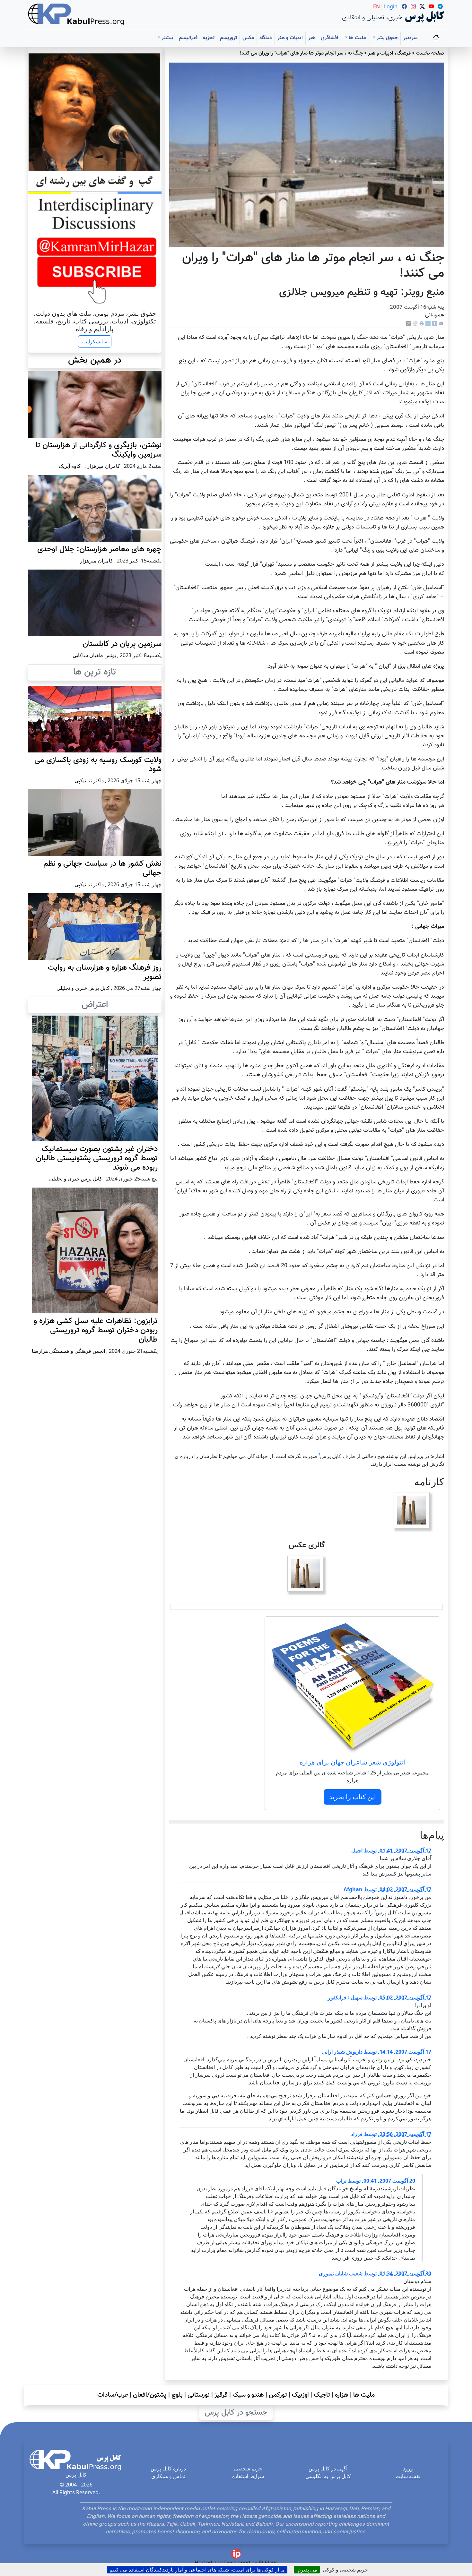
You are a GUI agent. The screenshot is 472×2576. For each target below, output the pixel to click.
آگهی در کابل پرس (328, 2469)
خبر (312, 38)
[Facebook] (434, 324)
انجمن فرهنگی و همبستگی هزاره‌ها (68, 1351)
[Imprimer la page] (422, 324)
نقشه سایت (408, 2476)
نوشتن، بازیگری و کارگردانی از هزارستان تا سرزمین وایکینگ (99, 450)
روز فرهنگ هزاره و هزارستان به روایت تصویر (105, 972)
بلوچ (177, 2395)
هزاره (342, 2395)
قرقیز (221, 2395)
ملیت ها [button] (357, 38)
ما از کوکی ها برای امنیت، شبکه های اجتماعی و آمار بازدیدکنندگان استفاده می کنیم (197, 2570)
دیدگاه (266, 38)
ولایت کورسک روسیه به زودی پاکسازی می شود (98, 765)
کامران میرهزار (104, 466)
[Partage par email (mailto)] (441, 324)
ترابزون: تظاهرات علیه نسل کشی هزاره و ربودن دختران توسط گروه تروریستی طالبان (96, 1330)
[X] (409, 324)
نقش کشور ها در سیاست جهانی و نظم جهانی (102, 868)
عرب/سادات (113, 2395)
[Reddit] (415, 324)
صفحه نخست (430, 53)
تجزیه (209, 38)
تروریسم (228, 38)
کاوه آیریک (70, 466)
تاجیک (322, 2395)
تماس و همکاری (168, 2476)
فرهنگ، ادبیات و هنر (389, 53)
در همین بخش (95, 360)
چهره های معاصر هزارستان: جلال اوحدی (99, 549)
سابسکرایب (95, 341)
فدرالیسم (188, 38)
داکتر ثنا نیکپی (89, 780)
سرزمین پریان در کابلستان (122, 644)
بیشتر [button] (167, 38)
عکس (248, 38)
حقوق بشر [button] (387, 38)
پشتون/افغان (150, 2395)
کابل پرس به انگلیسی (328, 2476)
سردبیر (410, 38)
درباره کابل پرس (168, 2469)
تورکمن (278, 2395)
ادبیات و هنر (290, 38)
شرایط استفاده (248, 2476)
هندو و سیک (248, 2395)
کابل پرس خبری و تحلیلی (83, 988)
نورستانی (199, 2395)
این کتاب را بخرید (353, 1797)
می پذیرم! (307, 2570)
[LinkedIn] (428, 324)
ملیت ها (364, 2395)
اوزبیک (300, 2395)
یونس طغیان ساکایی (94, 655)
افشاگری (329, 38)
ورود (408, 2469)
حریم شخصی (248, 2469)
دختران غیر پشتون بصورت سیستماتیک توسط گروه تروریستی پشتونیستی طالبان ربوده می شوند (97, 1158)
